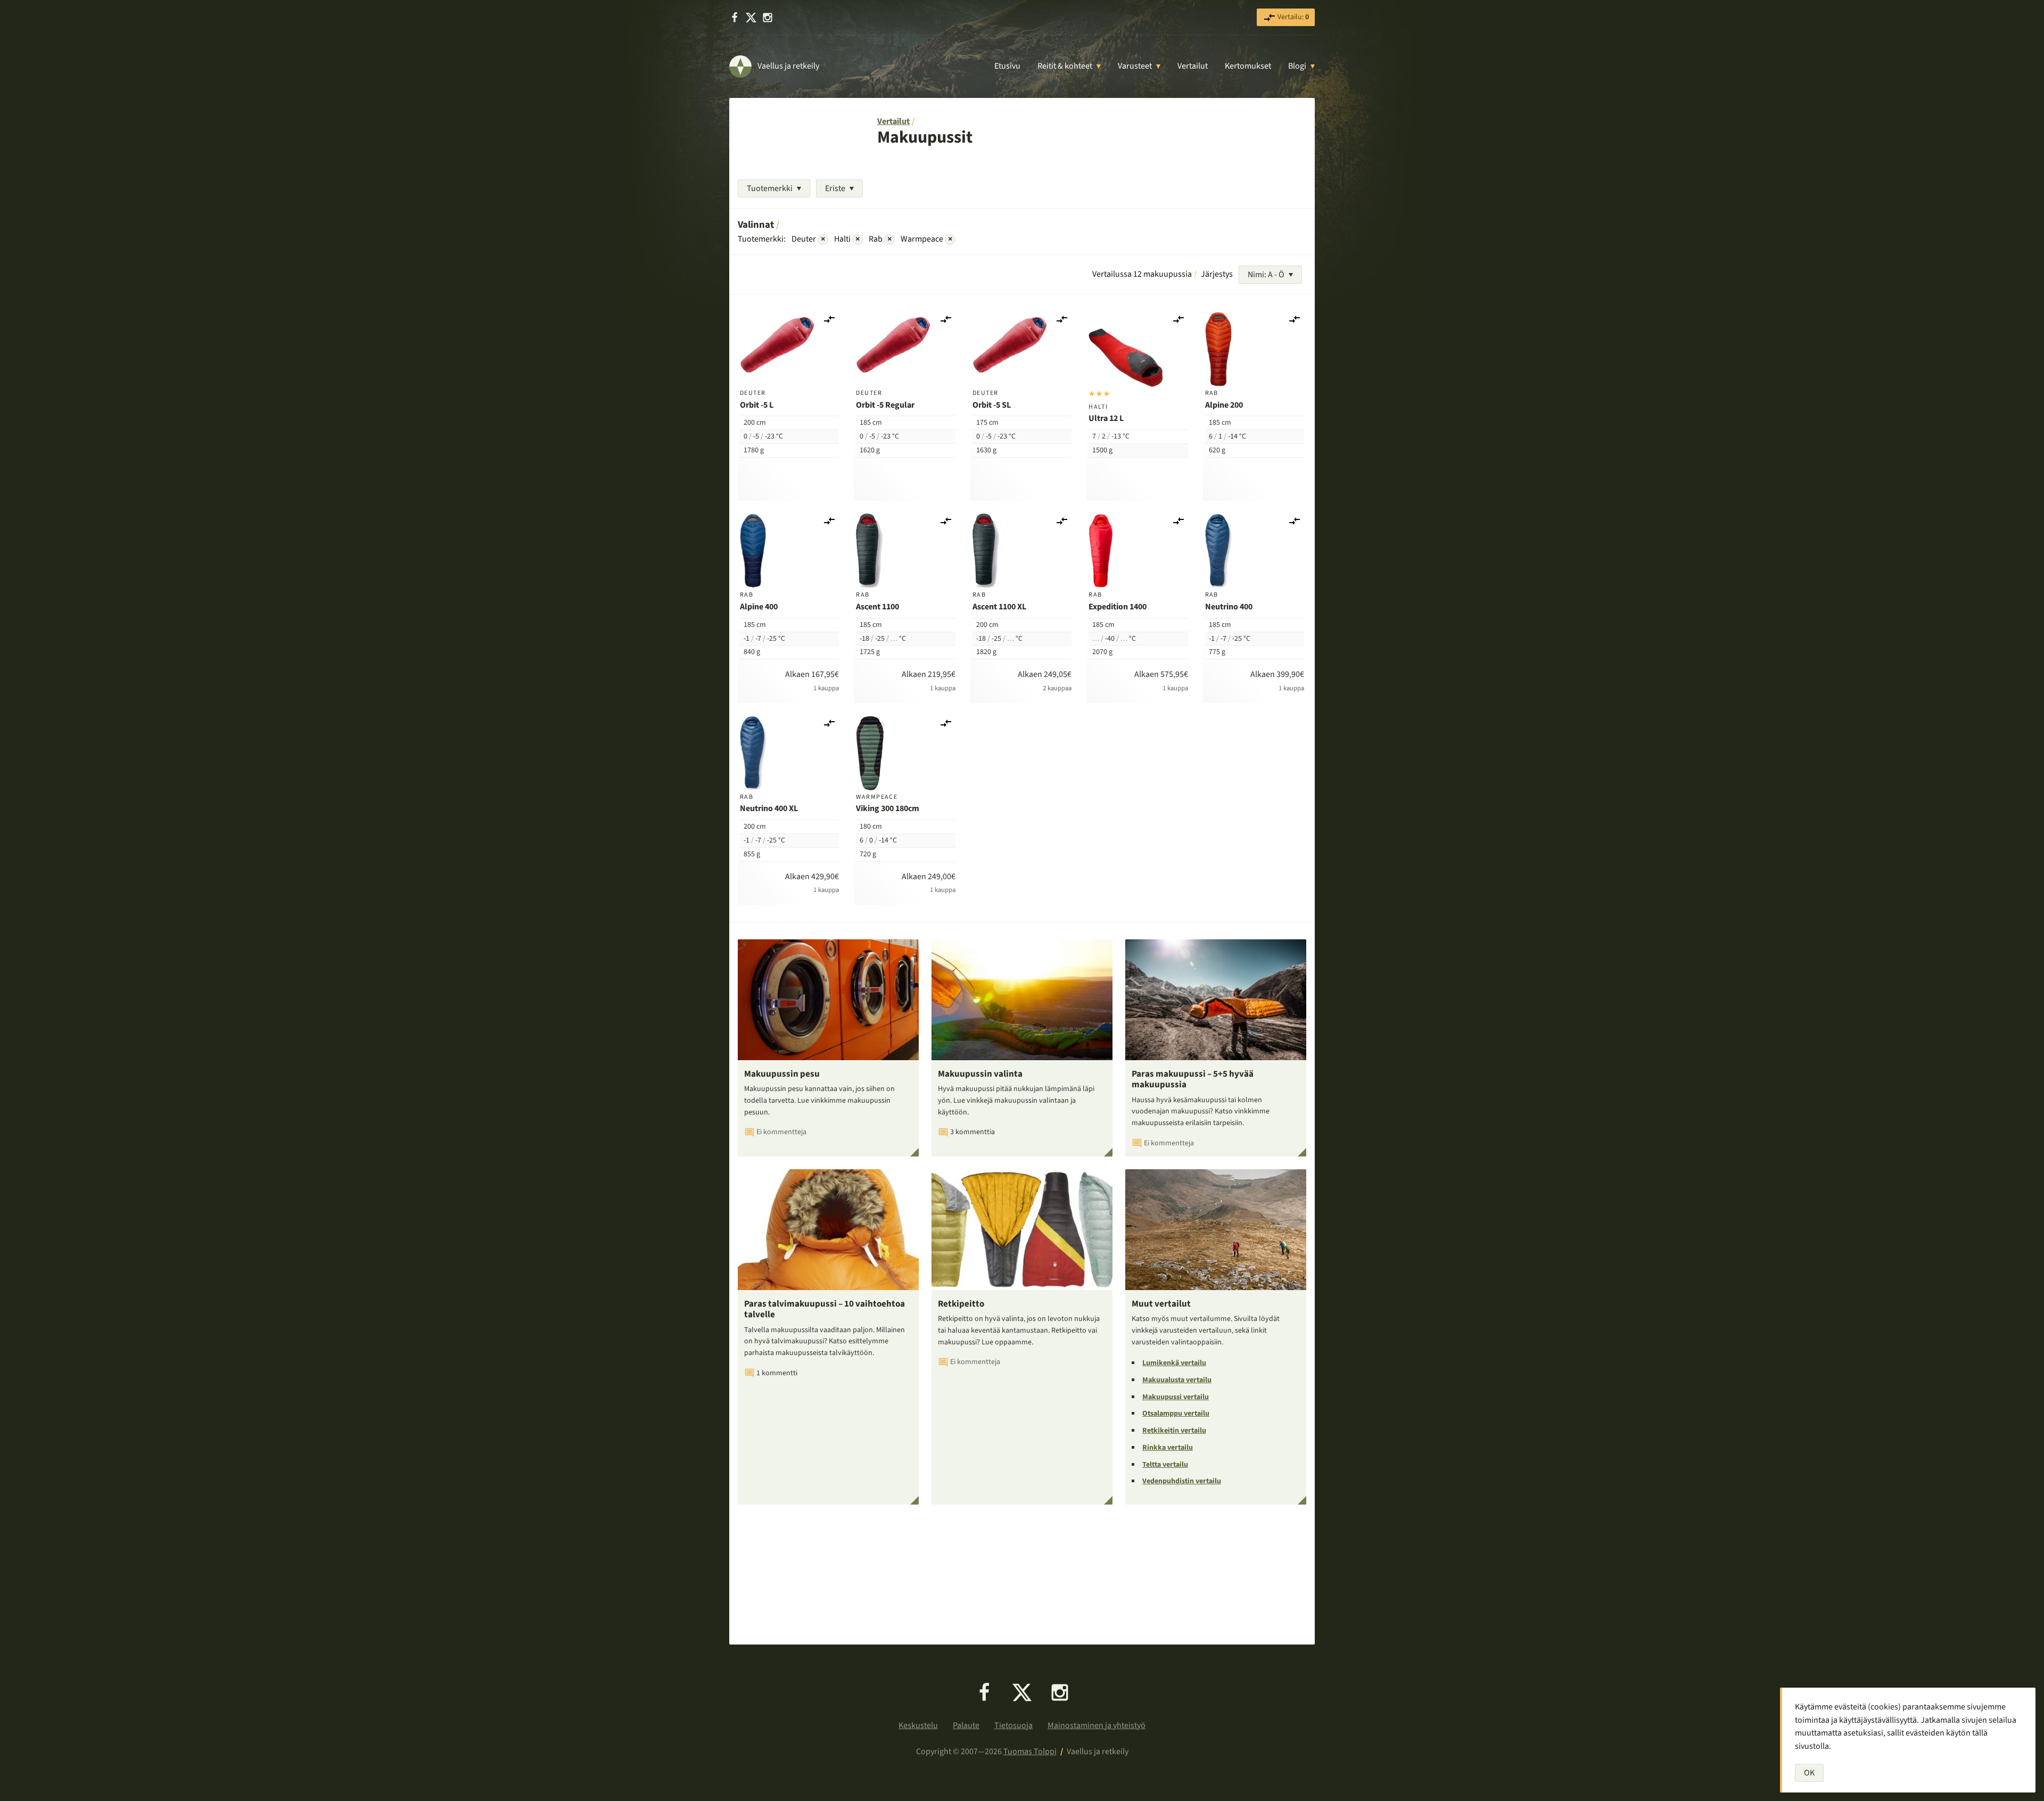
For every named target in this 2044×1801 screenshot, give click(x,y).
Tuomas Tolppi (1030, 1752)
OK (1809, 1773)
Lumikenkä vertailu (1174, 1363)
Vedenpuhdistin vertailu (1182, 1481)
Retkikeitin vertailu (1174, 1431)
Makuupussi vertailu (1176, 1397)
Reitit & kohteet (1065, 66)
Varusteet (1135, 66)
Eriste (835, 188)
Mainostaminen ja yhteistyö (1097, 1725)
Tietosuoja (1013, 1725)
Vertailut (1193, 66)
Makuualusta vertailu (1177, 1380)
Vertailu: (1292, 17)
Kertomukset (1248, 66)
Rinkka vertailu (1168, 1448)
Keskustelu (918, 1725)
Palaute (966, 1725)
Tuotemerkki (770, 188)
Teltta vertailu (1165, 1465)
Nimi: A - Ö (1266, 275)
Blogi (1297, 66)
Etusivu (1007, 66)
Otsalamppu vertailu (1176, 1414)
